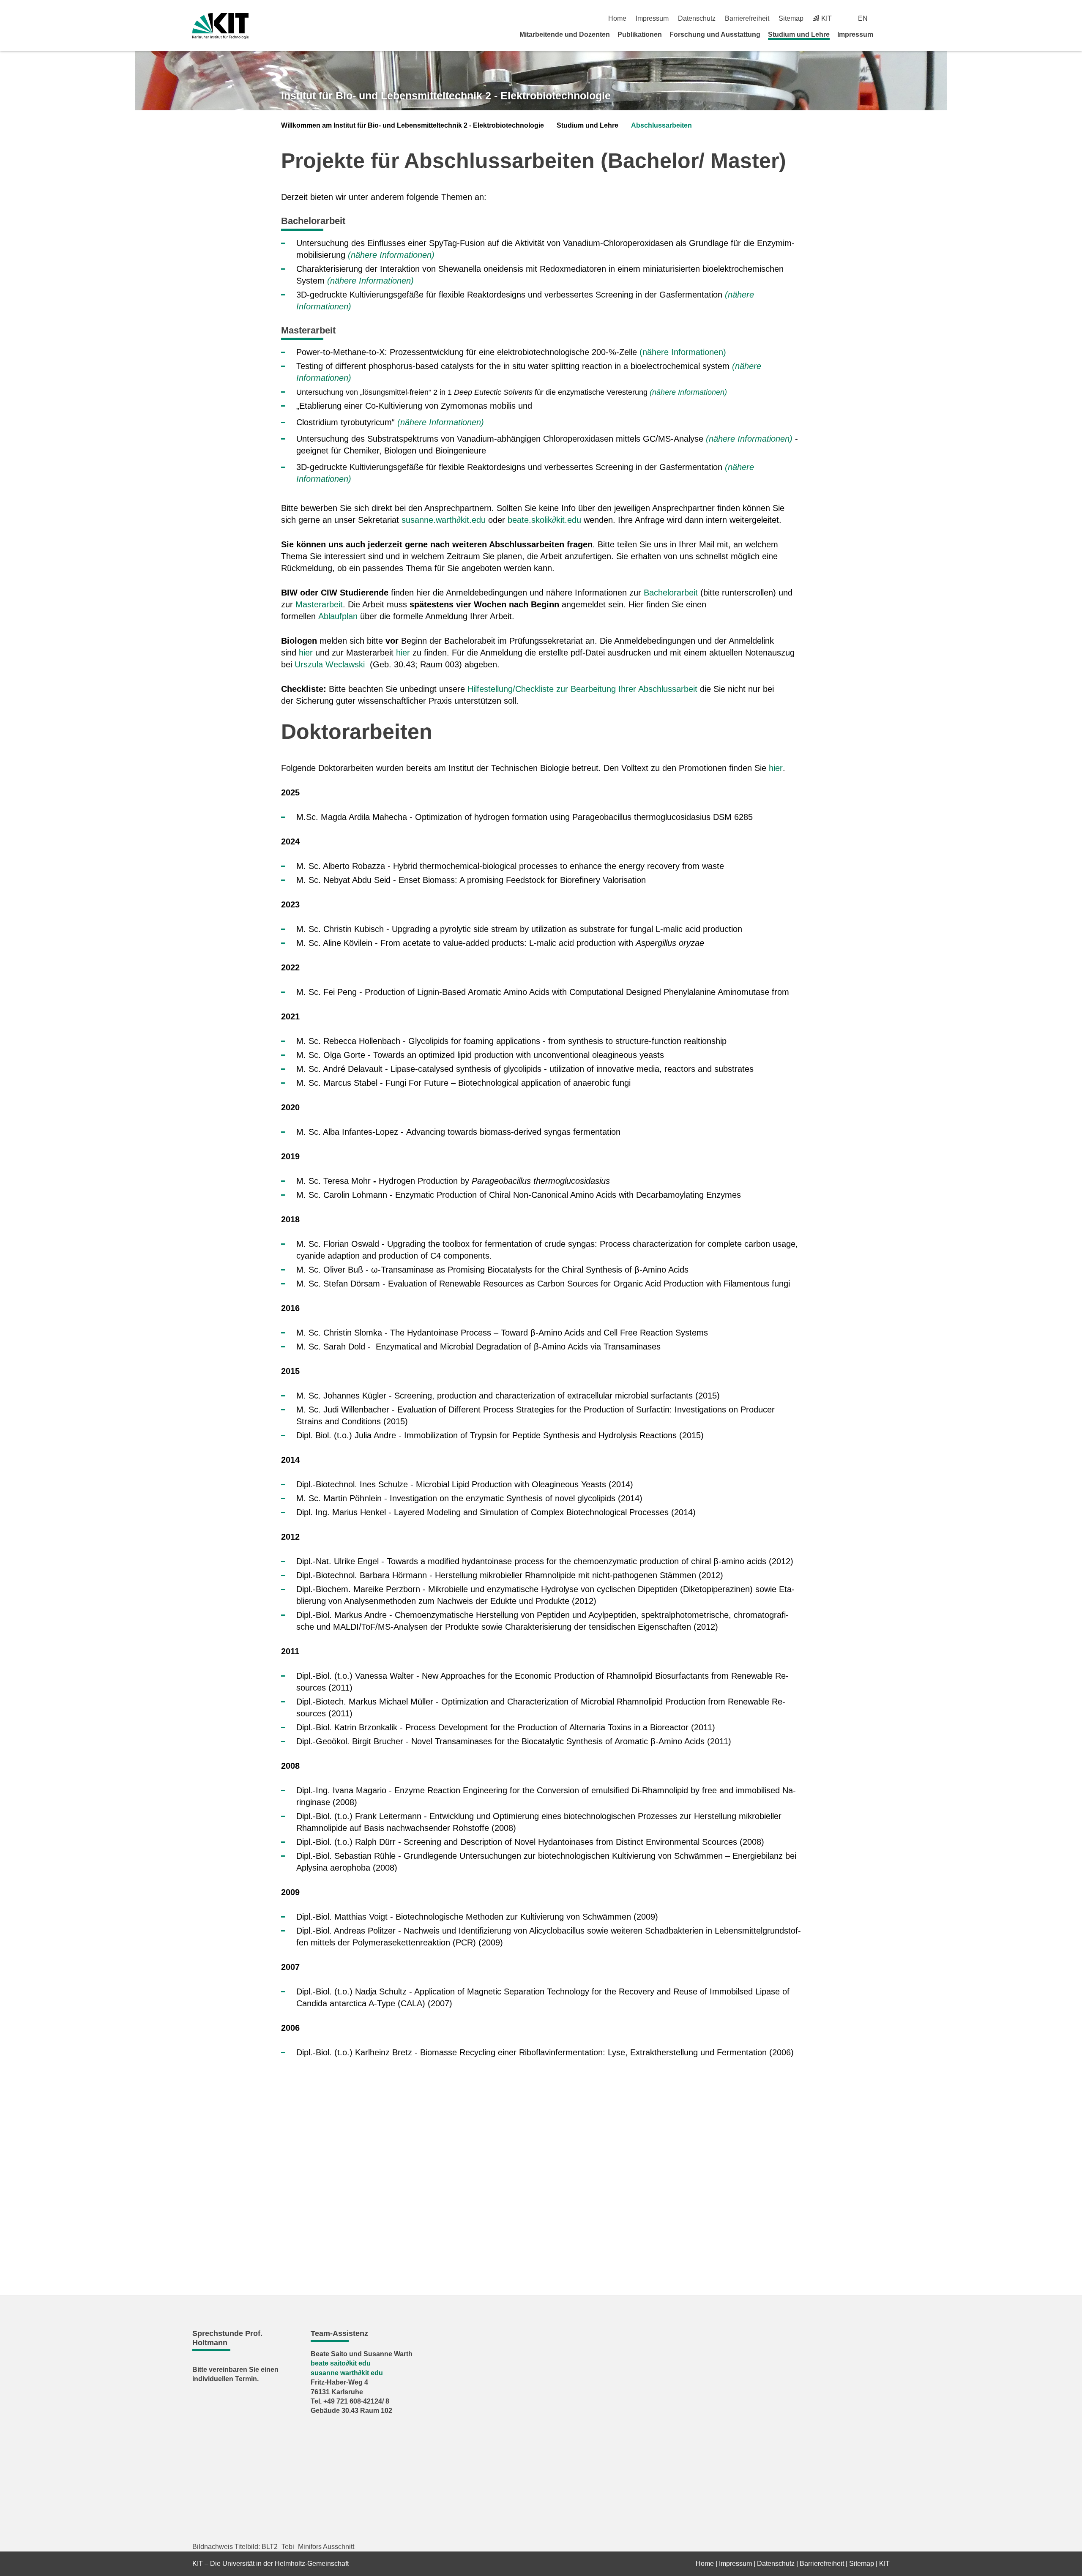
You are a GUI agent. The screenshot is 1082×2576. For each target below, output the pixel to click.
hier (306, 653)
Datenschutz (697, 18)
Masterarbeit (319, 604)
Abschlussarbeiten (661, 125)
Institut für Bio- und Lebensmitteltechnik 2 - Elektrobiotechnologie (446, 96)
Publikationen (640, 34)
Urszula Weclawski (330, 664)
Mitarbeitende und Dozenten (565, 34)
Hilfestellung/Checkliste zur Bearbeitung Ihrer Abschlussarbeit (582, 689)
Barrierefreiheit (747, 18)
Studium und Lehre (799, 34)
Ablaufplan (338, 616)
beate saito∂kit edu (341, 2363)
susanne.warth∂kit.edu (444, 520)
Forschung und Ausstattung (715, 34)
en (863, 18)
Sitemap (791, 18)
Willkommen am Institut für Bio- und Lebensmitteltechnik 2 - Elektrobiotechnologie (413, 125)
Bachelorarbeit (671, 593)
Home (617, 18)
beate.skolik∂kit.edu (544, 520)
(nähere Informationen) (391, 255)
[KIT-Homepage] (220, 26)
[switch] (887, 18)
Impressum (652, 18)
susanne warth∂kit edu (347, 2373)
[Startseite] (887, 34)
